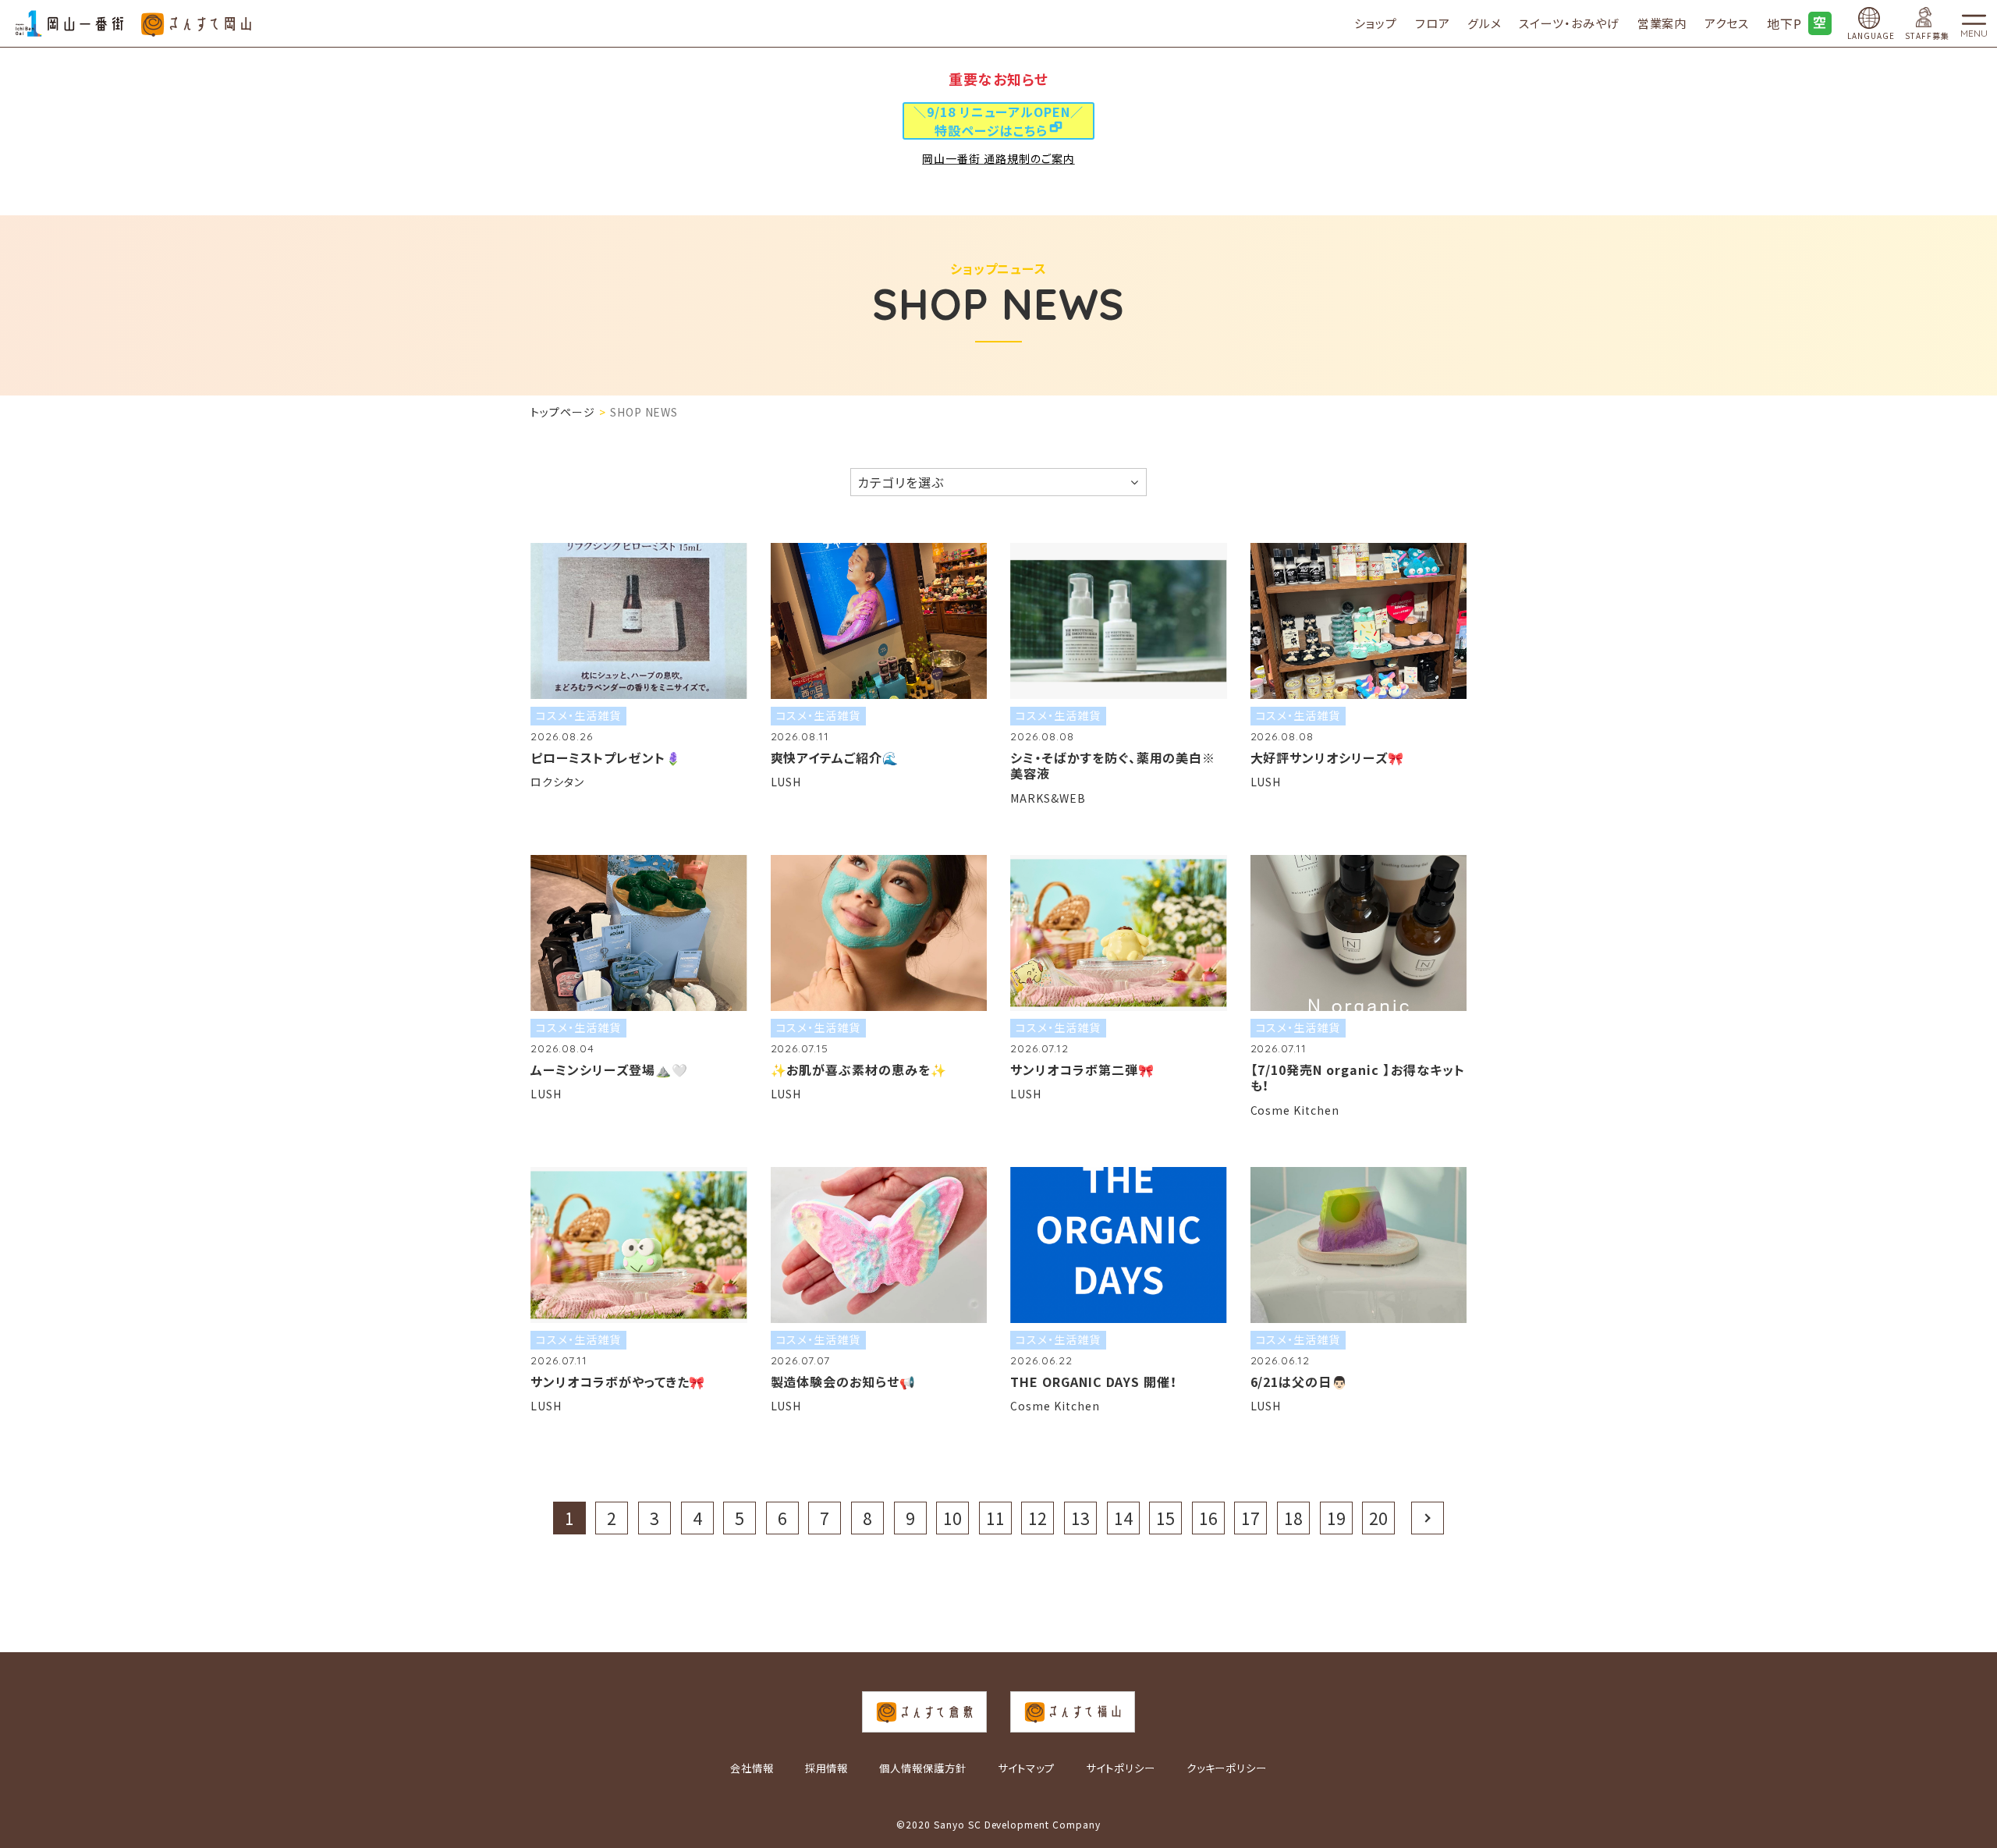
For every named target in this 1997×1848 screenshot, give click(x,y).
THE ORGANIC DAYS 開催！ (1094, 1382)
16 (1208, 1518)
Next (1428, 1518)
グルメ (1484, 23)
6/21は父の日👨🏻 (1300, 1382)
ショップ (1376, 23)
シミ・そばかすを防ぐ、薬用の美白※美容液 (1113, 766)
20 (1378, 1518)
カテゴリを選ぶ (901, 482)
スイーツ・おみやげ (1569, 23)
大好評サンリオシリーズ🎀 (1328, 757)
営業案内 (1662, 23)
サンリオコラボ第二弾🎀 (1082, 1069)
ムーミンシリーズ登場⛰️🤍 (609, 1069)
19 (1336, 1518)
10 (952, 1518)
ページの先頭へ (1978, 1781)
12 (1038, 1518)
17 (1250, 1518)
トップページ (563, 412)
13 (1080, 1518)
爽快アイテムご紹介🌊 (835, 757)
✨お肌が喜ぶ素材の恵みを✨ (859, 1069)
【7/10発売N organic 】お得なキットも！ (1358, 1078)
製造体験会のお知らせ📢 (844, 1382)
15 (1165, 1518)
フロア (1433, 23)
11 (995, 1518)
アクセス (1727, 23)
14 (1123, 1518)
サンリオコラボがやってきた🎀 (618, 1382)
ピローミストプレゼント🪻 (606, 757)
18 (1293, 1518)
